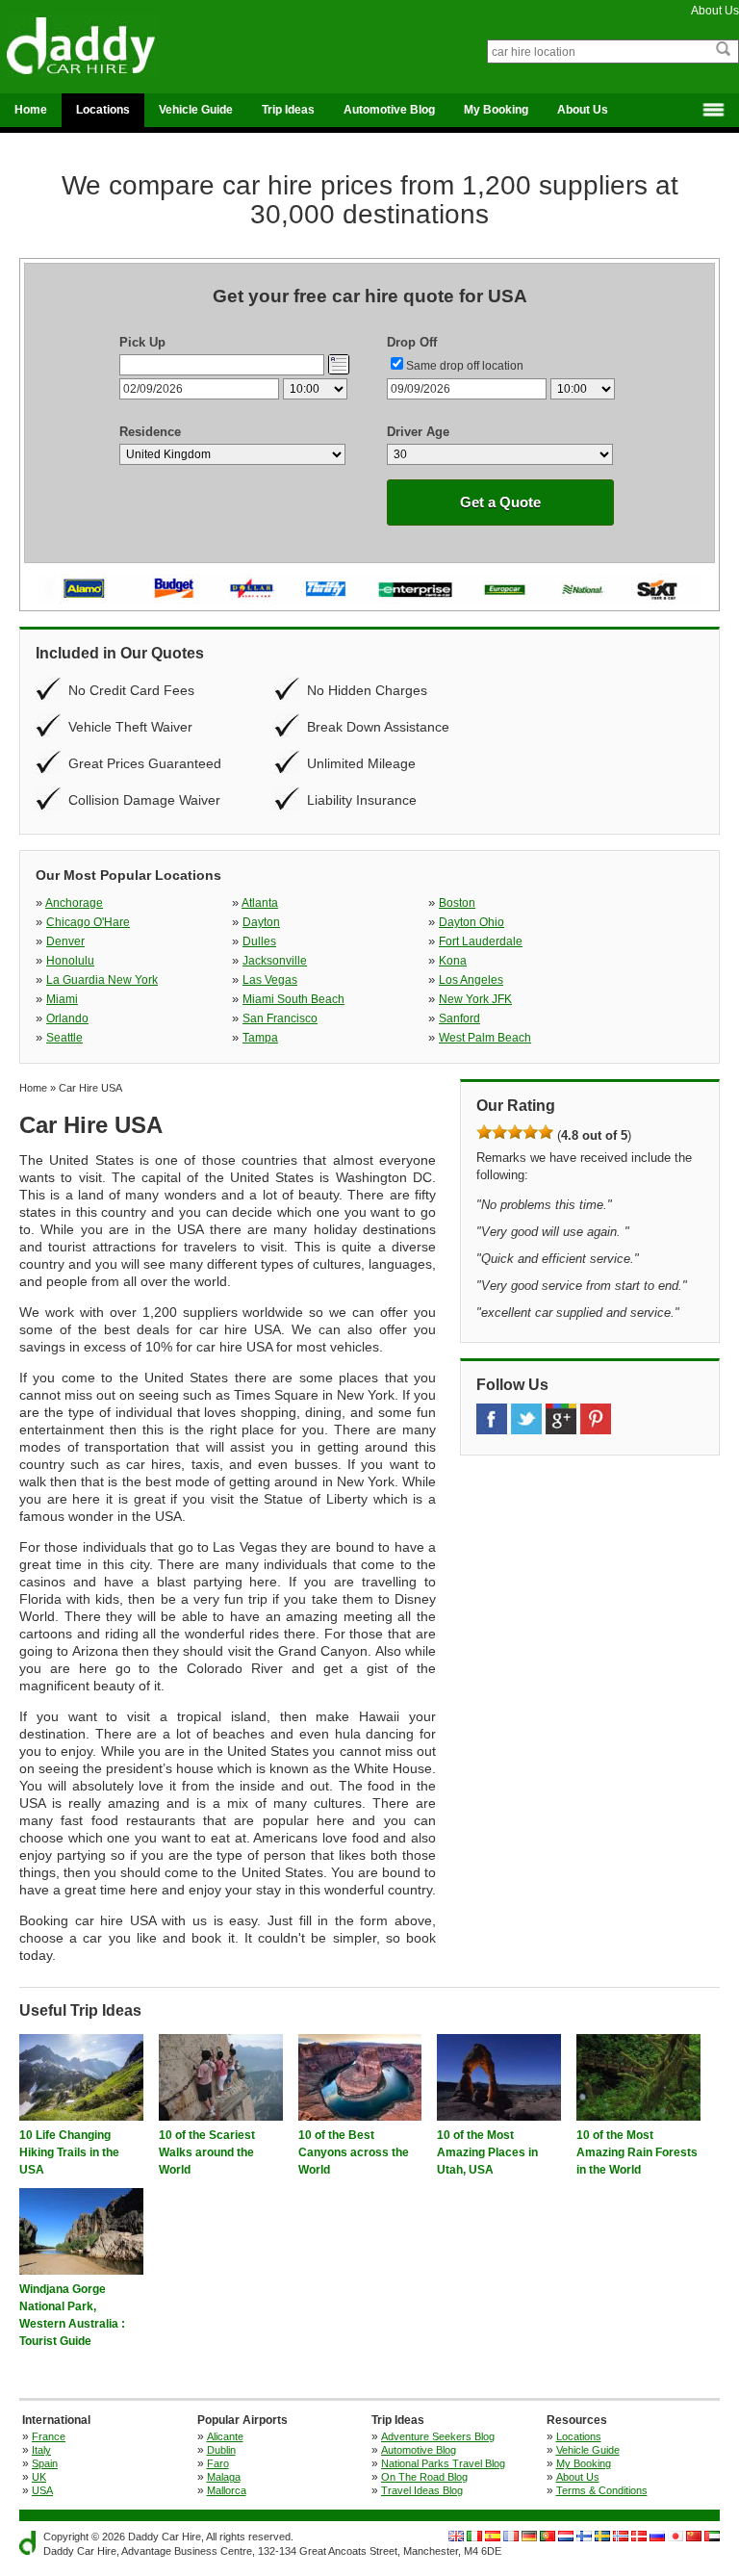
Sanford (459, 1018)
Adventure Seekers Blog (438, 2436)
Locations (103, 110)
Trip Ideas (288, 110)
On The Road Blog (424, 2477)
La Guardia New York (102, 980)
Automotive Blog (389, 110)
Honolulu (70, 961)
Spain (45, 2463)
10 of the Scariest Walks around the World (207, 2152)
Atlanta (260, 903)
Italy (41, 2450)
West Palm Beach (485, 1038)
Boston (457, 903)
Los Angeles (471, 980)
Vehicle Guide (196, 110)
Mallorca (227, 2490)
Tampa (260, 1038)
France (49, 2436)
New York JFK (475, 999)
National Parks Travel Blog (443, 2463)
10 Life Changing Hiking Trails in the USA (69, 2152)
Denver (65, 941)
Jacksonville (275, 961)
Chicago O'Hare (88, 922)
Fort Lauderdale (481, 941)
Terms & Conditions (602, 2490)
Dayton (261, 922)
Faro (218, 2463)
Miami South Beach (293, 999)
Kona (453, 961)
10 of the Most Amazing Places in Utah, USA (487, 2152)
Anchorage (74, 903)
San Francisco (280, 1018)
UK (39, 2477)
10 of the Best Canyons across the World (354, 2152)
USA (42, 2490)
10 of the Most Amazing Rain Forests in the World (637, 2152)
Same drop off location (465, 366)
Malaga (224, 2477)
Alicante (225, 2436)
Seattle (64, 1038)
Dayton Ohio (471, 922)
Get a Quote (500, 502)
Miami (62, 999)
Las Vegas (270, 980)
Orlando (67, 1018)
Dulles (259, 941)
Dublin (221, 2450)
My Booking (496, 110)
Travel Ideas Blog (422, 2490)
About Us (715, 11)
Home (31, 110)
